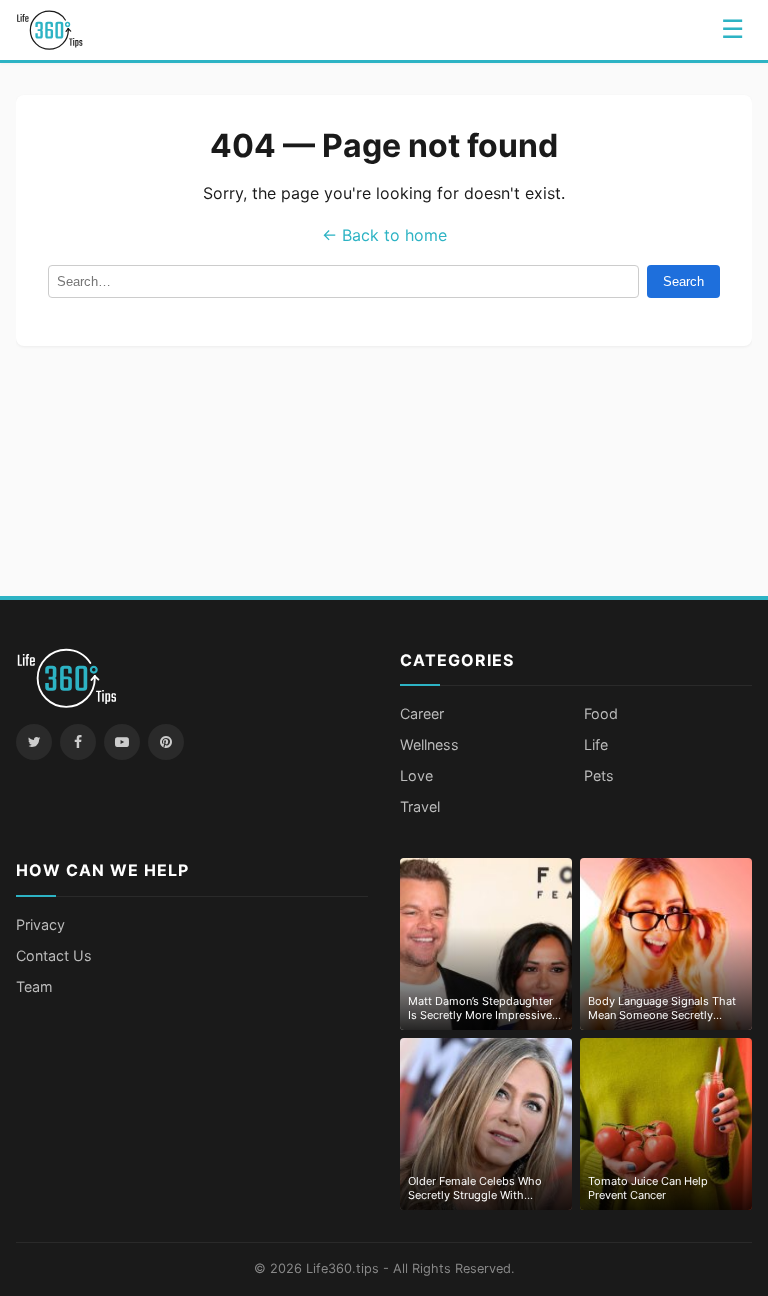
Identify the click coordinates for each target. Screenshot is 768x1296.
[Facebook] (78, 742)
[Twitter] (34, 742)
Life (596, 744)
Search (683, 281)
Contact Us (54, 955)
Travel (420, 806)
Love (416, 775)
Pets (599, 775)
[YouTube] (122, 742)
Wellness (429, 744)
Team (34, 986)
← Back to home (384, 235)
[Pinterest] (166, 742)
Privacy (40, 924)
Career (422, 713)
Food (601, 713)
